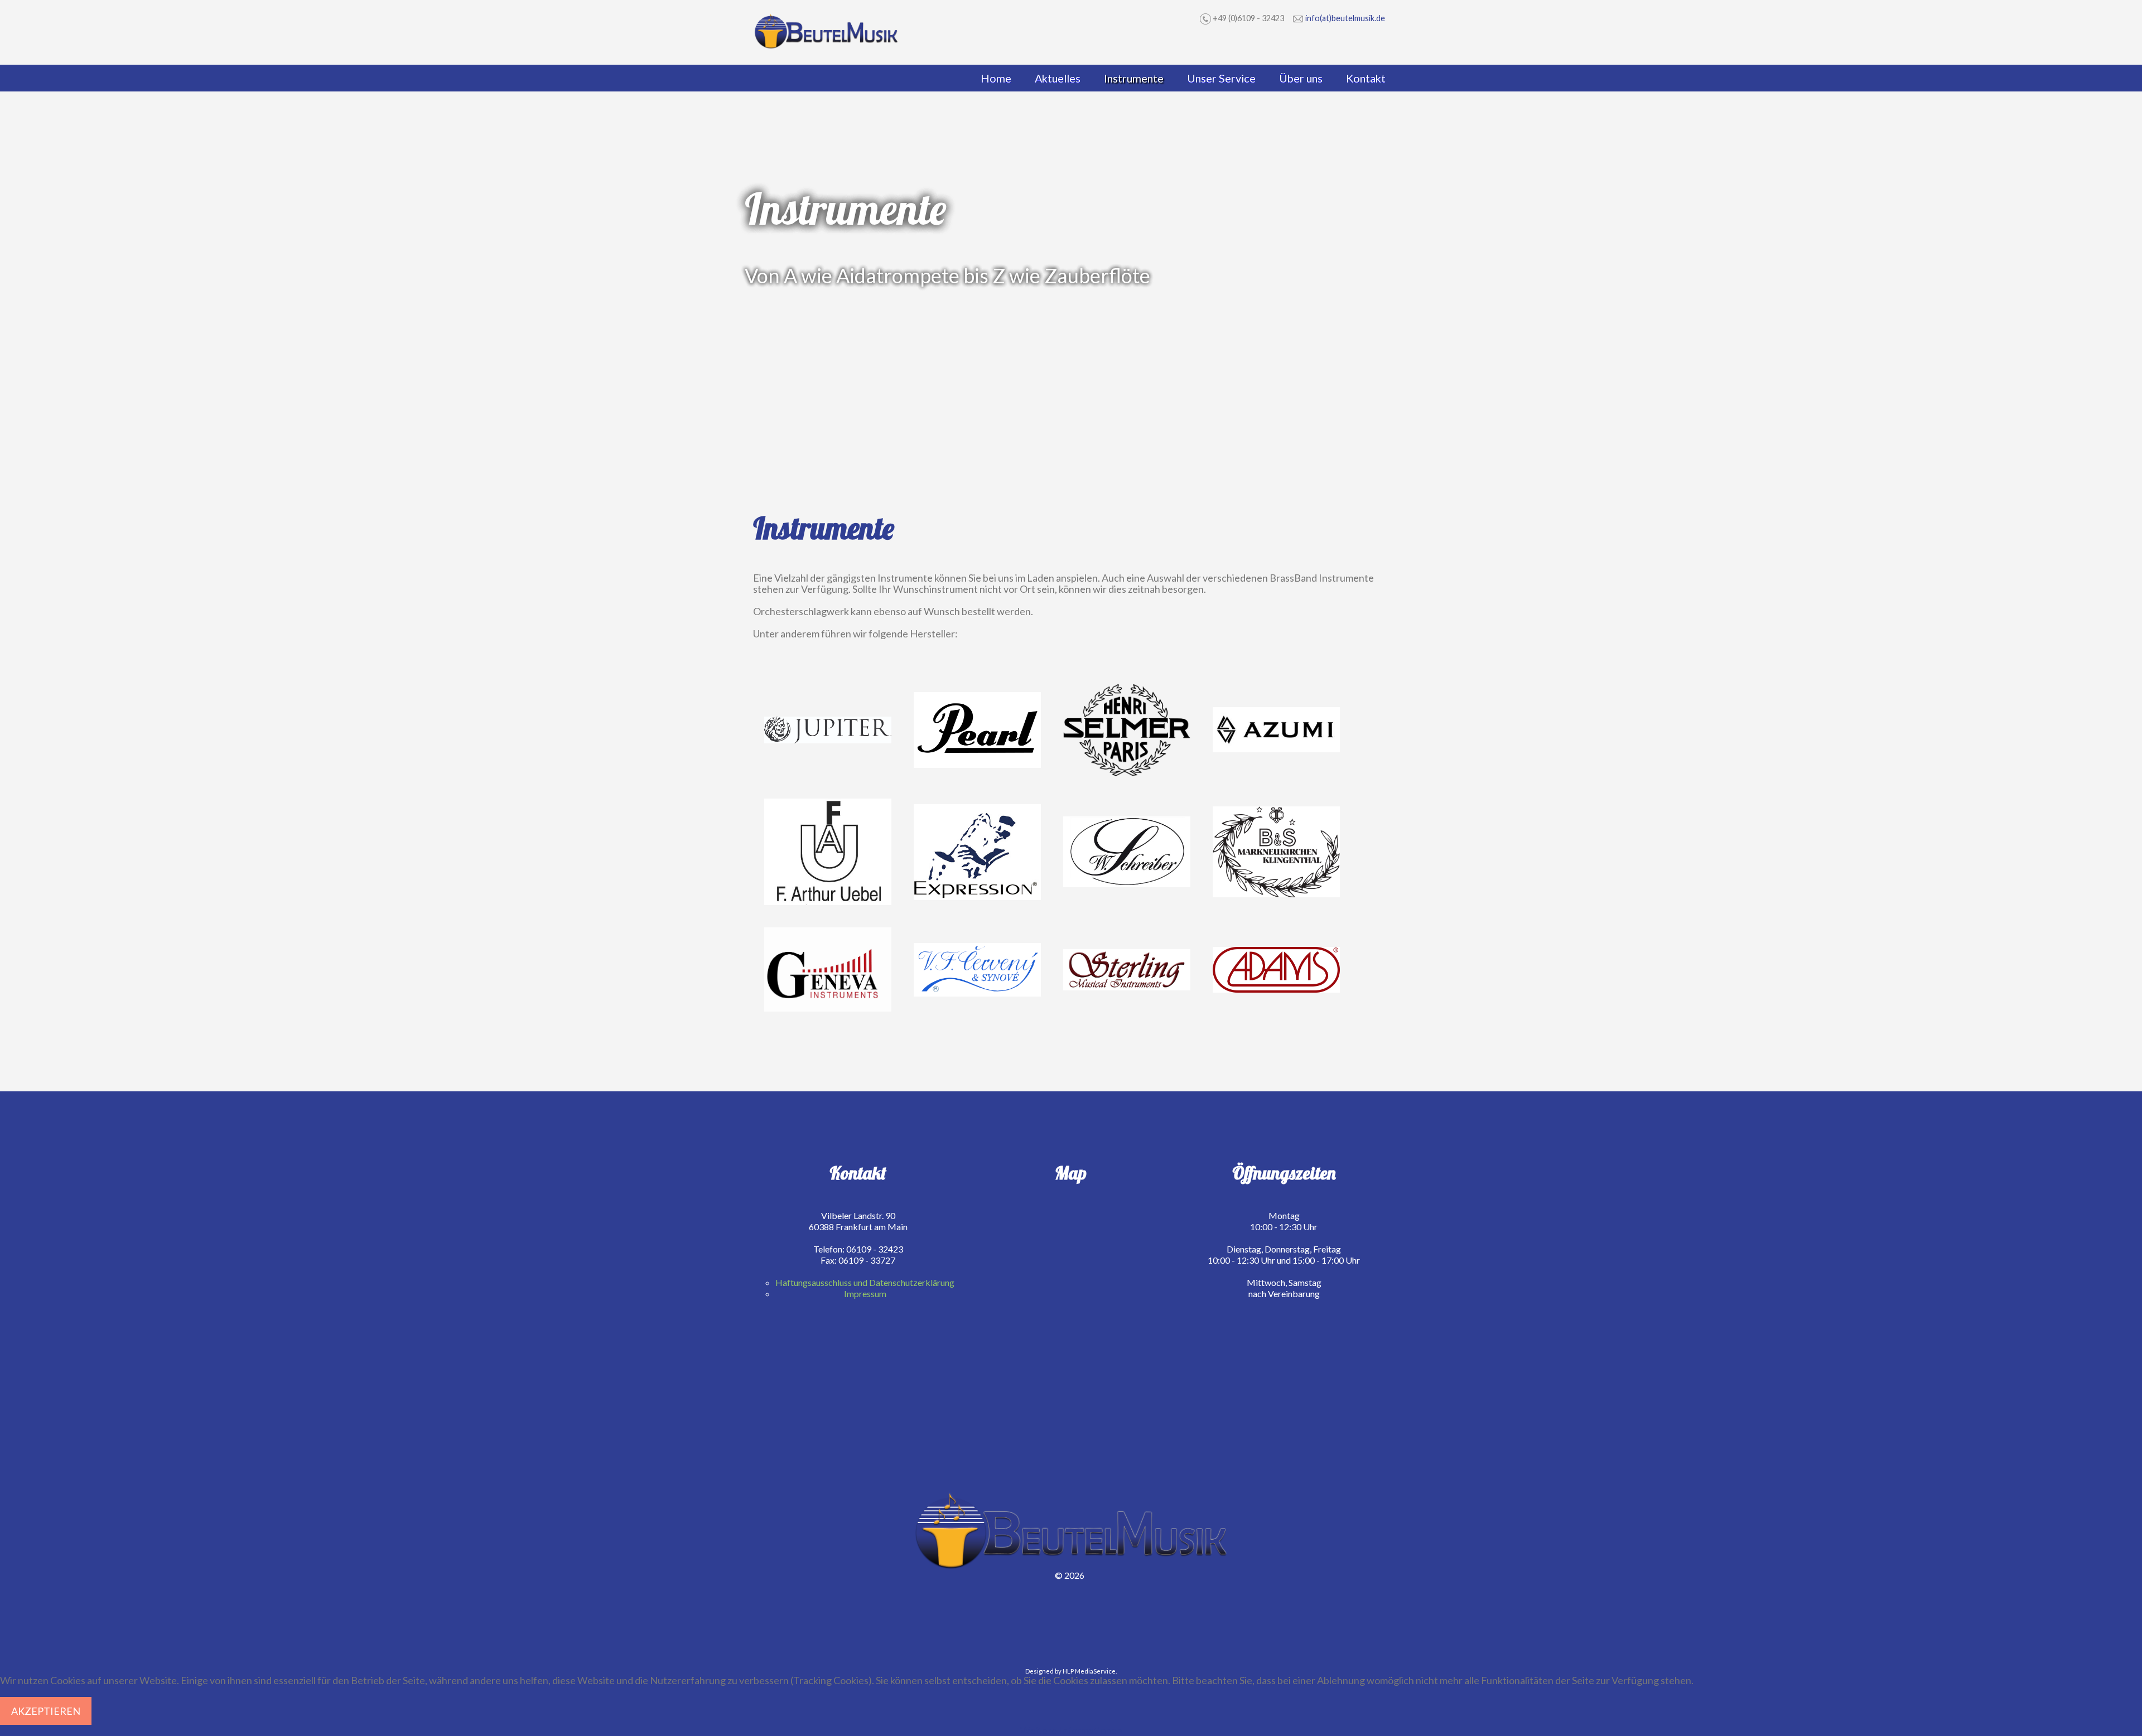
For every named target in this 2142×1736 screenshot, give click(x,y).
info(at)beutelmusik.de (1345, 18)
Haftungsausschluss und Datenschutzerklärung (865, 1282)
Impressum (865, 1293)
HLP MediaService (1089, 1671)
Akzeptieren (46, 1711)
